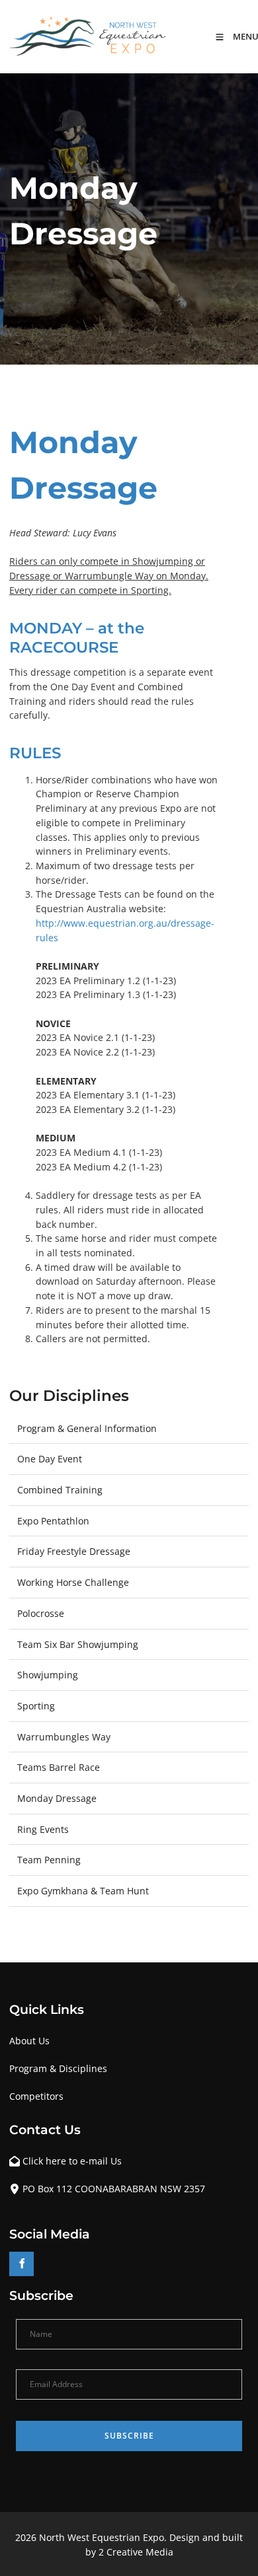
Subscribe (129, 2436)
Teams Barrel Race (59, 1767)
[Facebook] (21, 2264)
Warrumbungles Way (64, 1737)
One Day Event (50, 1459)
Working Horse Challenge (73, 1582)
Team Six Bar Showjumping (78, 1644)
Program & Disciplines (58, 2068)
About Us (29, 2041)
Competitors (36, 2096)
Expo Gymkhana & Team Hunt (83, 1891)
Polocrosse (41, 1613)
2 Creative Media (136, 2552)
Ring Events (43, 1829)
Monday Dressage (57, 1798)
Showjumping (48, 1675)
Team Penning (49, 1860)
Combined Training (60, 1490)
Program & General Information (87, 1428)
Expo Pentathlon (53, 1521)
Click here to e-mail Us (72, 2161)
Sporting (36, 1706)
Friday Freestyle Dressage (74, 1551)
